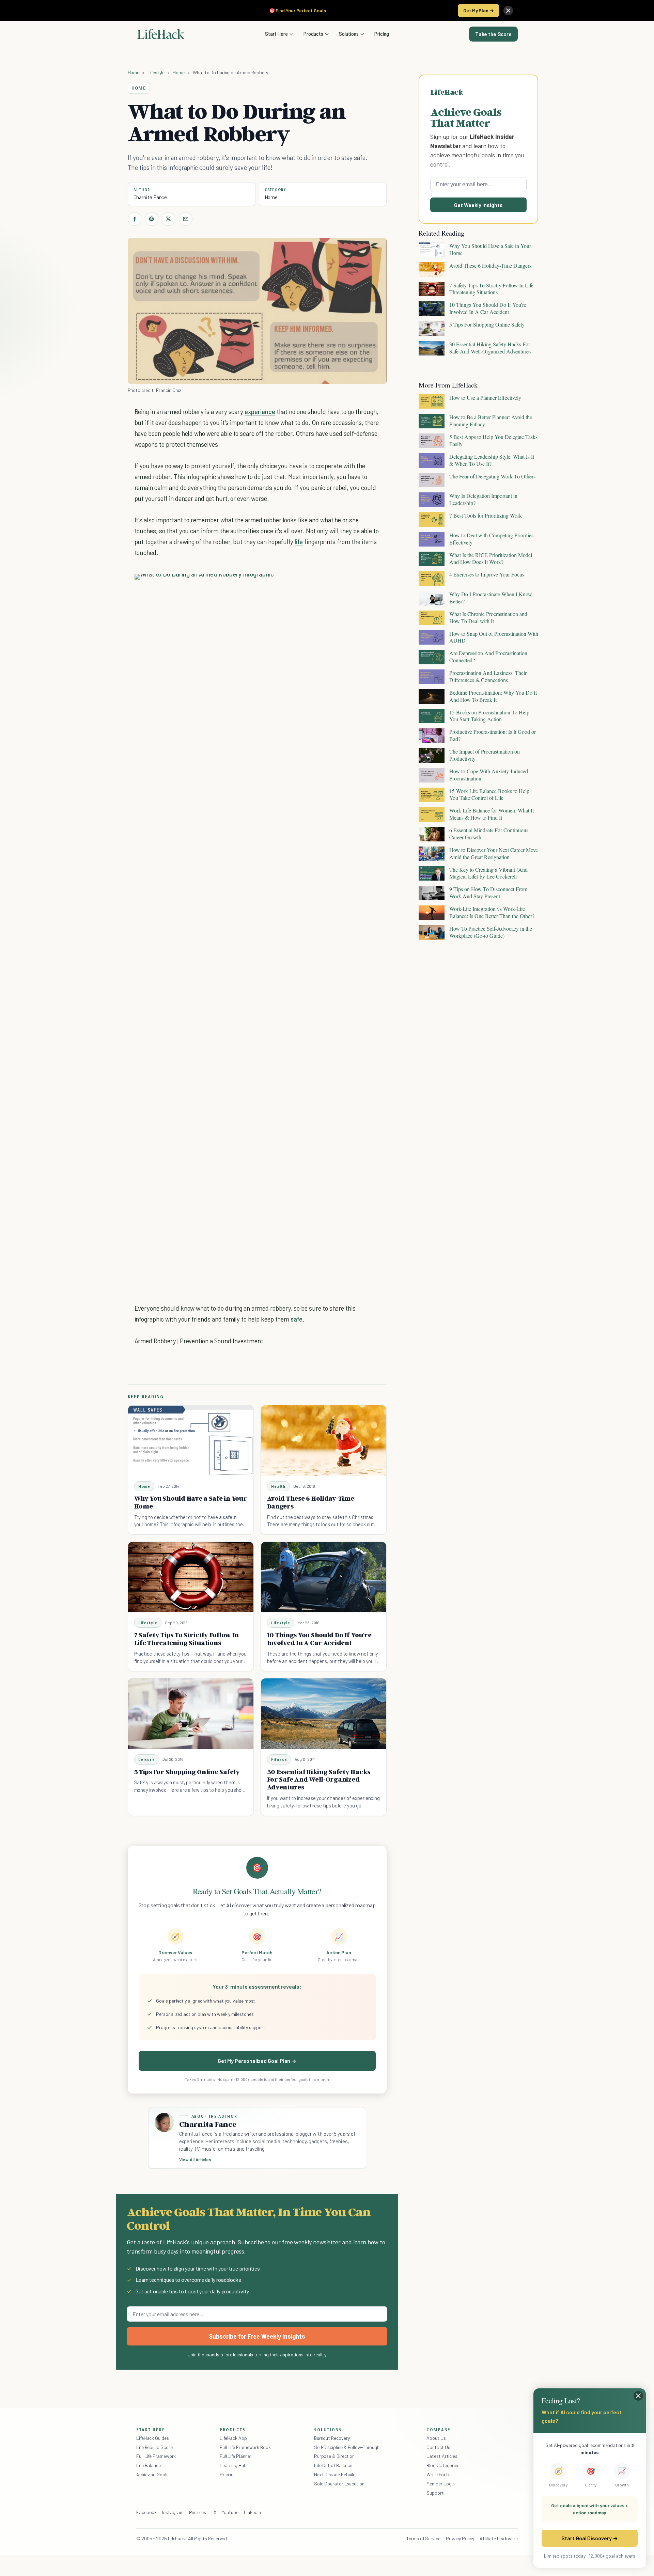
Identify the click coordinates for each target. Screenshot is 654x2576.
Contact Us (438, 2447)
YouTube (230, 2512)
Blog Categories (443, 2465)
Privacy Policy (460, 2538)
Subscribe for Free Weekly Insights (257, 2336)
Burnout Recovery (332, 2438)
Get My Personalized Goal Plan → (257, 2061)
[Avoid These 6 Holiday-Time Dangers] (324, 1441)
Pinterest (199, 2512)
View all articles (195, 2160)
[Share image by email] (369, 586)
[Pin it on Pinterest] (152, 219)
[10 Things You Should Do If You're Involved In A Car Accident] (324, 1577)
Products (313, 34)
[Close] (508, 11)
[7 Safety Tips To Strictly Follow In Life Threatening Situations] (191, 1577)
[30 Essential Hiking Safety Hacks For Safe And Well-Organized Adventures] (324, 1714)
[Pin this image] (332, 586)
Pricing (382, 34)
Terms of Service (423, 2538)
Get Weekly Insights (478, 205)
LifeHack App (233, 2438)
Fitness (279, 1759)
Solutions (349, 34)
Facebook (146, 2512)
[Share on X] (169, 219)
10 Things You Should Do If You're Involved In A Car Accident (319, 1639)
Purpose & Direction (334, 2456)
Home (134, 72)
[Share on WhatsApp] (357, 586)
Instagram (173, 2512)
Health (278, 1486)
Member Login (441, 2484)
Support (435, 2493)
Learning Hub (233, 2465)
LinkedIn (252, 2512)
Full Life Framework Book (245, 2447)
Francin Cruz (169, 390)
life (299, 542)
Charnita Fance (150, 197)
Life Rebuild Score (154, 2447)
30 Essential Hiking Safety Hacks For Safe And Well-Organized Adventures (319, 1780)
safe (297, 1319)
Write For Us (439, 2474)
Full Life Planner (236, 2456)
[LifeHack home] (161, 34)
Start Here (276, 34)
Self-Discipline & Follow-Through (347, 2447)
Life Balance (149, 2465)
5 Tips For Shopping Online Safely (187, 1772)
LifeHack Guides (153, 2438)
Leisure (147, 1759)
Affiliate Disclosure (499, 2538)
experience (260, 412)
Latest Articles (442, 2456)
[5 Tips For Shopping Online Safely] (191, 1714)
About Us (436, 2438)
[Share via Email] (186, 219)
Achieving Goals (152, 2474)
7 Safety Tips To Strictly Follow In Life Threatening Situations (187, 1639)
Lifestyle (156, 72)
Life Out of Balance (333, 2465)
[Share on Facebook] (135, 219)
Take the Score (493, 34)
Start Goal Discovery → (589, 2538)
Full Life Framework (156, 2456)
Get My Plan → (479, 10)
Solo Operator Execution (339, 2484)
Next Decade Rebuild (335, 2474)
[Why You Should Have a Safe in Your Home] (191, 1441)
